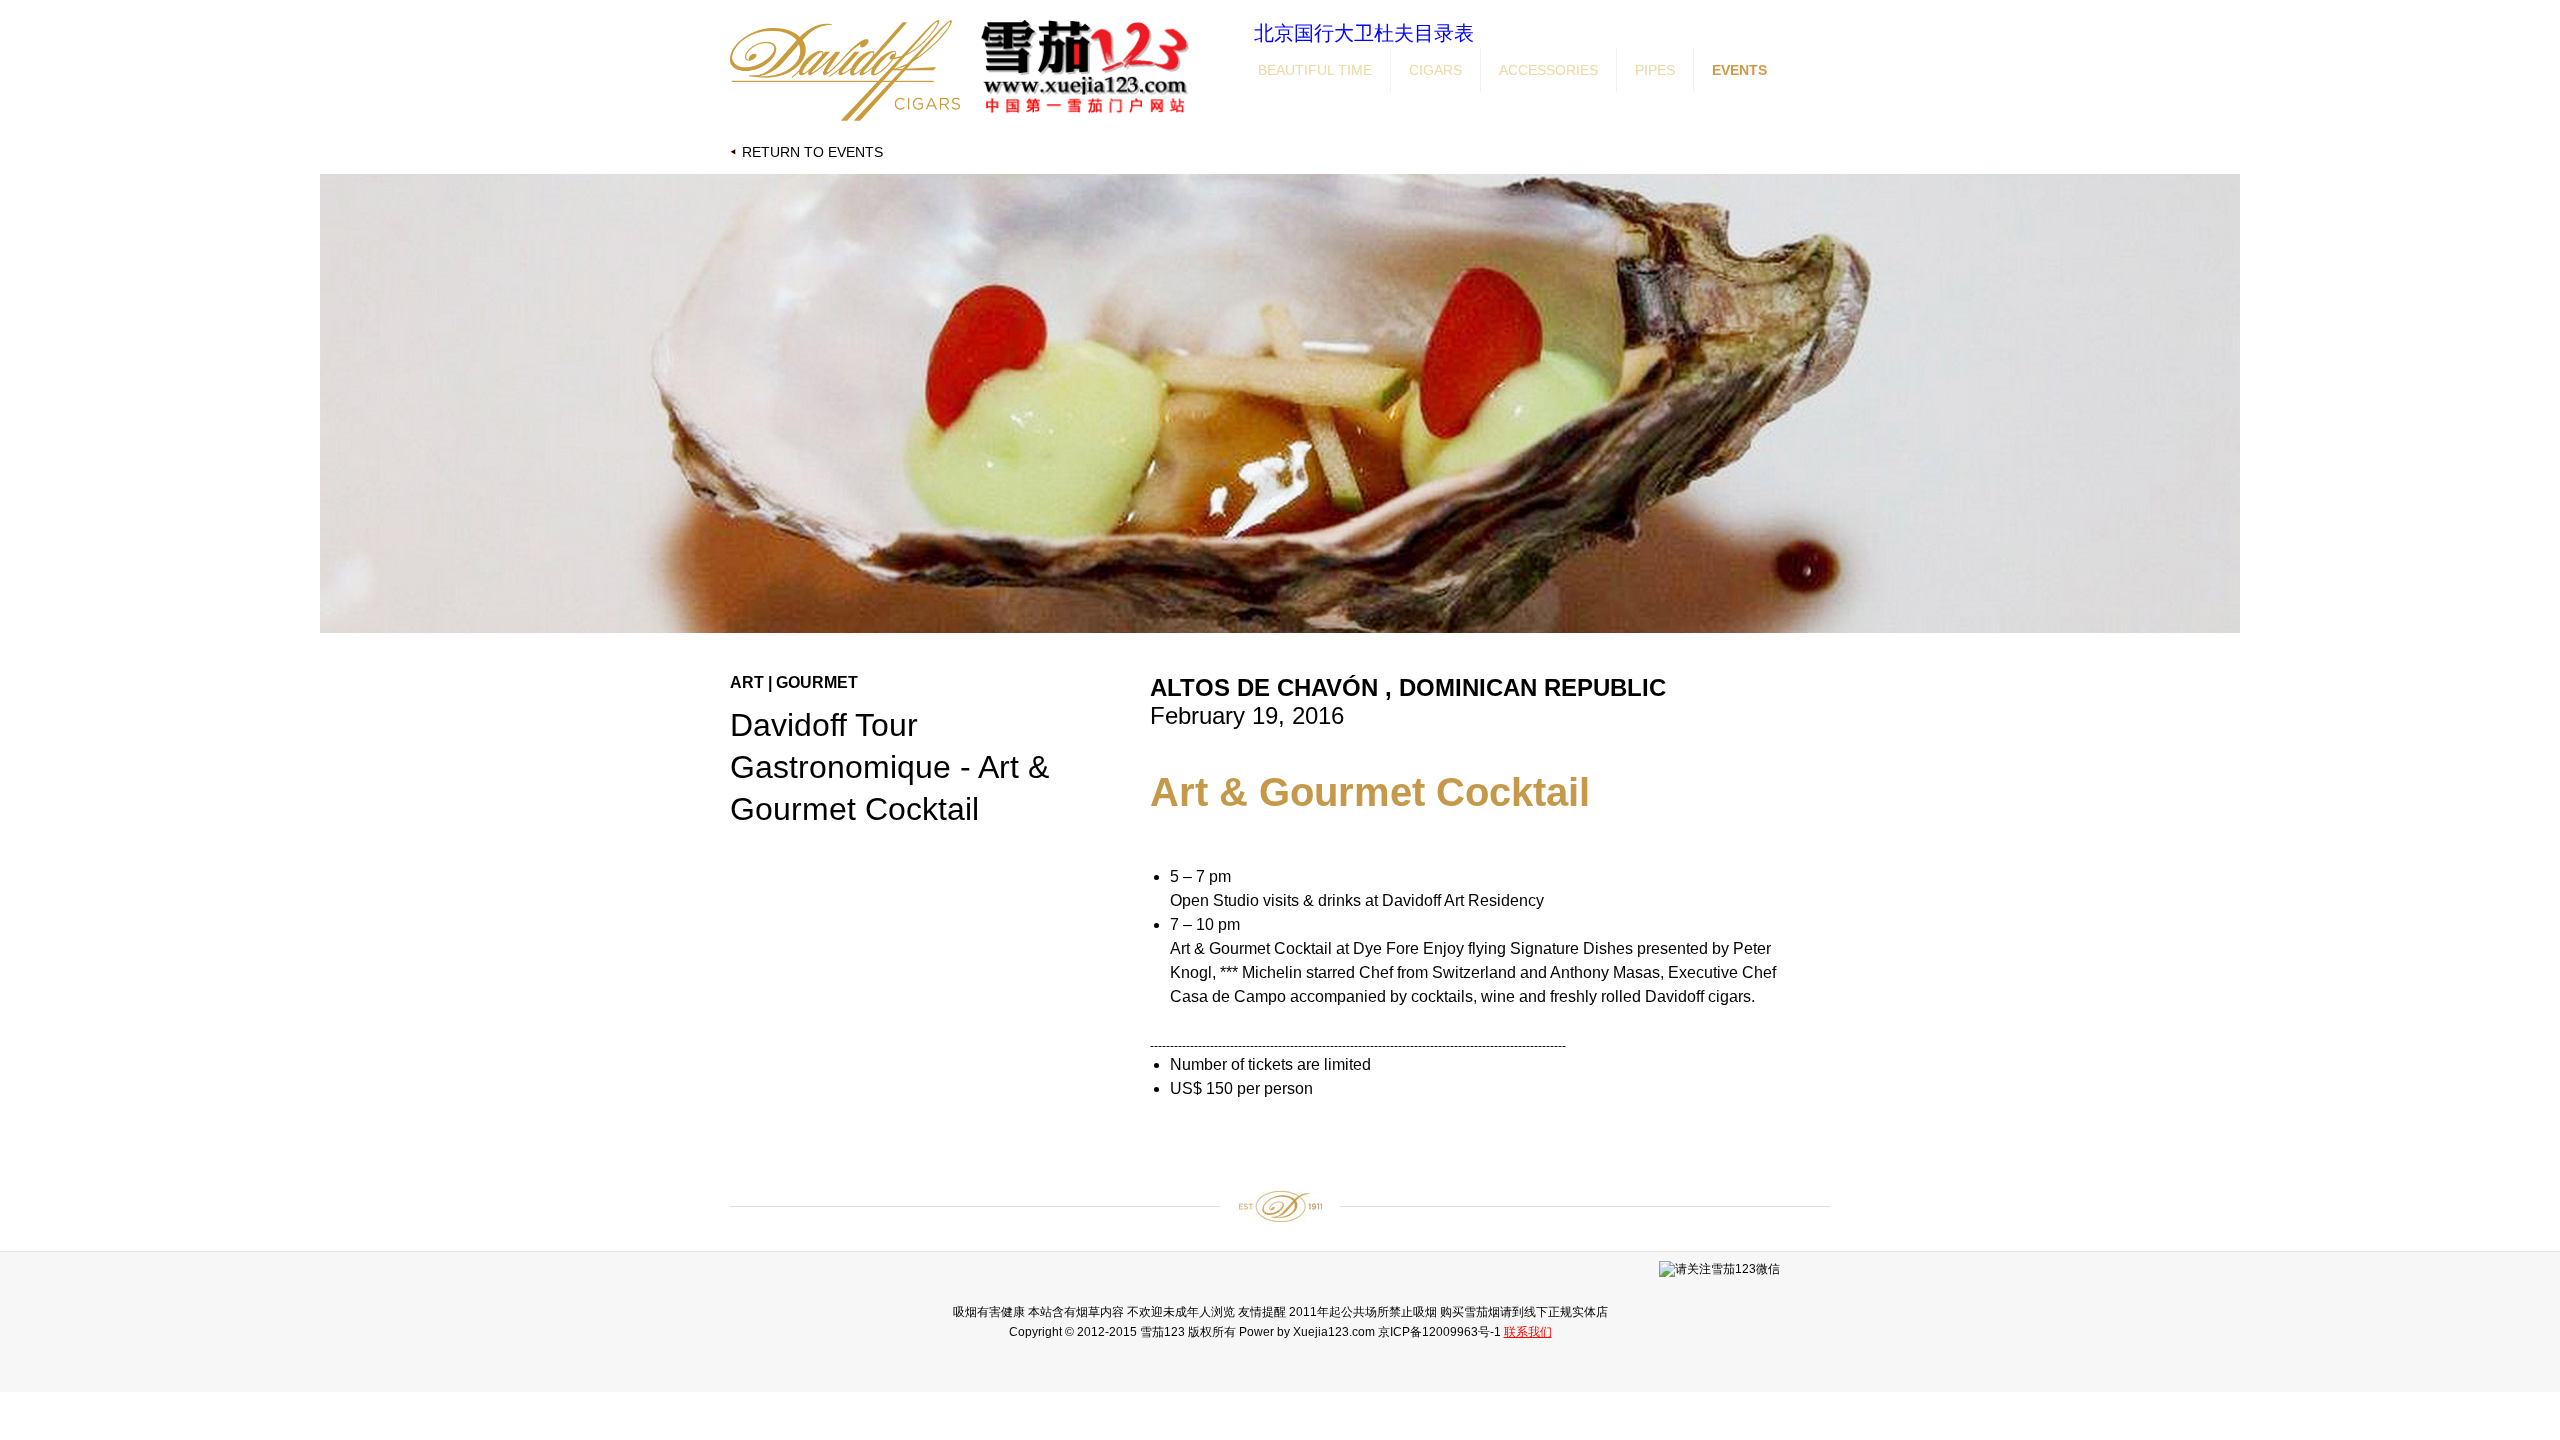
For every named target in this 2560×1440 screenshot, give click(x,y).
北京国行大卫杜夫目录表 (1364, 33)
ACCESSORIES (1548, 70)
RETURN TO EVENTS (812, 152)
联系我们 (1528, 1332)
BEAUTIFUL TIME (1315, 70)
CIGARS (1435, 70)
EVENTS (1739, 70)
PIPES (1655, 70)
